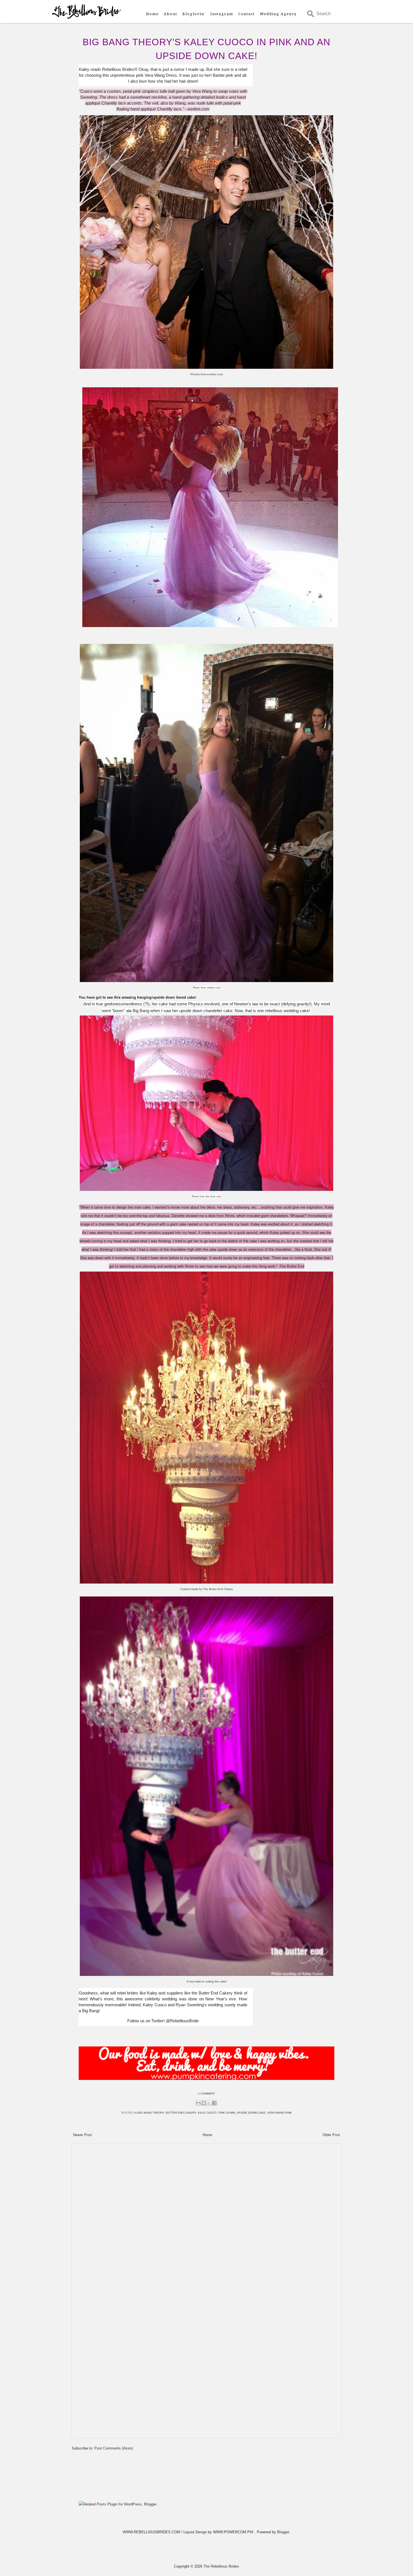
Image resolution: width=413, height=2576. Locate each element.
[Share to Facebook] (214, 2103)
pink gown (227, 2113)
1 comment (206, 2094)
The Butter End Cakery (218, 1589)
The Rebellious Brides (221, 2566)
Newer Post (82, 2135)
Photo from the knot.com (206, 1197)
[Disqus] (206, 2217)
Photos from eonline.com (207, 374)
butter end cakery (181, 2113)
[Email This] (198, 2103)
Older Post (331, 2135)
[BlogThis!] (204, 2103)
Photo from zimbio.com (207, 988)
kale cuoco (207, 2113)
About (171, 14)
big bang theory (151, 2113)
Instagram (222, 14)
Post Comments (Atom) (114, 2448)
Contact (247, 14)
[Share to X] (209, 2103)
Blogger (283, 2532)
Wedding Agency (278, 14)
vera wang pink (280, 2113)
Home (152, 14)
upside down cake (251, 2113)
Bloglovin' (194, 14)
